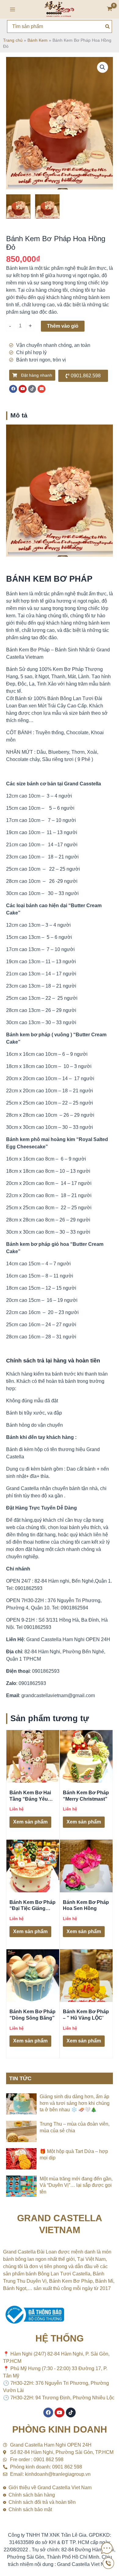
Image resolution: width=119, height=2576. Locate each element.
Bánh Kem (38, 40)
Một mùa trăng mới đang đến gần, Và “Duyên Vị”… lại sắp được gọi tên (76, 2185)
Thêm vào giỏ (63, 326)
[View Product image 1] (18, 206)
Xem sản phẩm (30, 1822)
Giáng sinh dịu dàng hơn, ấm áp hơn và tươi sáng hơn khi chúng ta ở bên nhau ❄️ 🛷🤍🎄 (75, 2103)
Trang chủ (13, 40)
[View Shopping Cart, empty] (110, 9)
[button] (103, 67)
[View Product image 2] (47, 206)
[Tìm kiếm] (108, 26)
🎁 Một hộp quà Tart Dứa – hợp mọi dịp (74, 2155)
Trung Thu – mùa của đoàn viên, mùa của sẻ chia (75, 2127)
